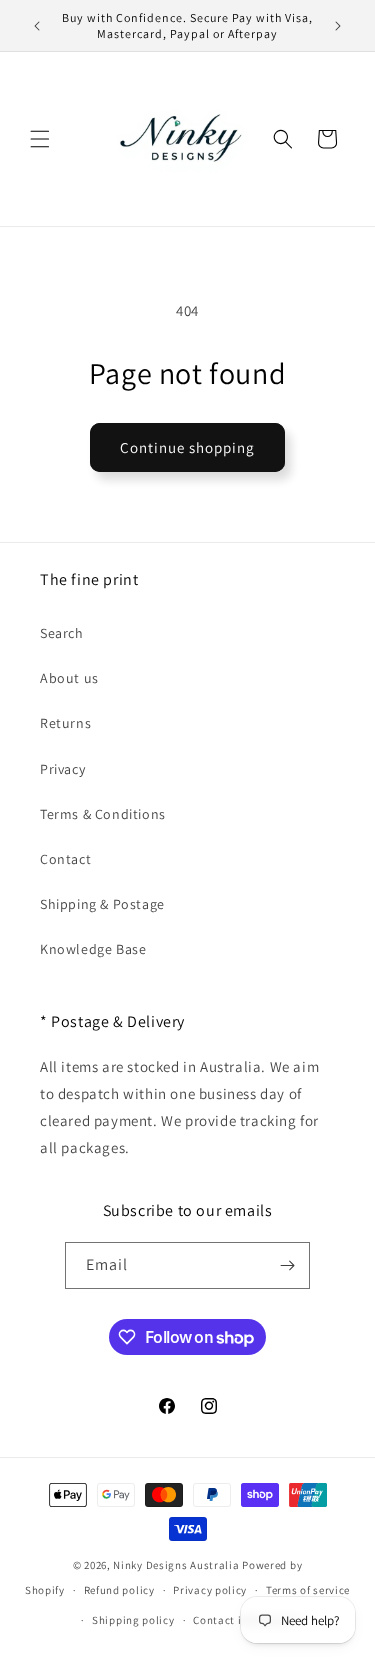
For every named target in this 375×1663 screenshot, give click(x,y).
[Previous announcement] (37, 26)
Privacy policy (210, 1590)
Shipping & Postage (102, 904)
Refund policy (119, 1590)
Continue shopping (187, 447)
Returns (65, 723)
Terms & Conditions (103, 814)
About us (69, 678)
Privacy (62, 769)
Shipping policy (133, 1620)
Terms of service (308, 1590)
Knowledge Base (93, 949)
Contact (65, 859)
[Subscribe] (287, 1265)
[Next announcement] (338, 26)
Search (62, 633)
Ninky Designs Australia (176, 1565)
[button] (40, 139)
